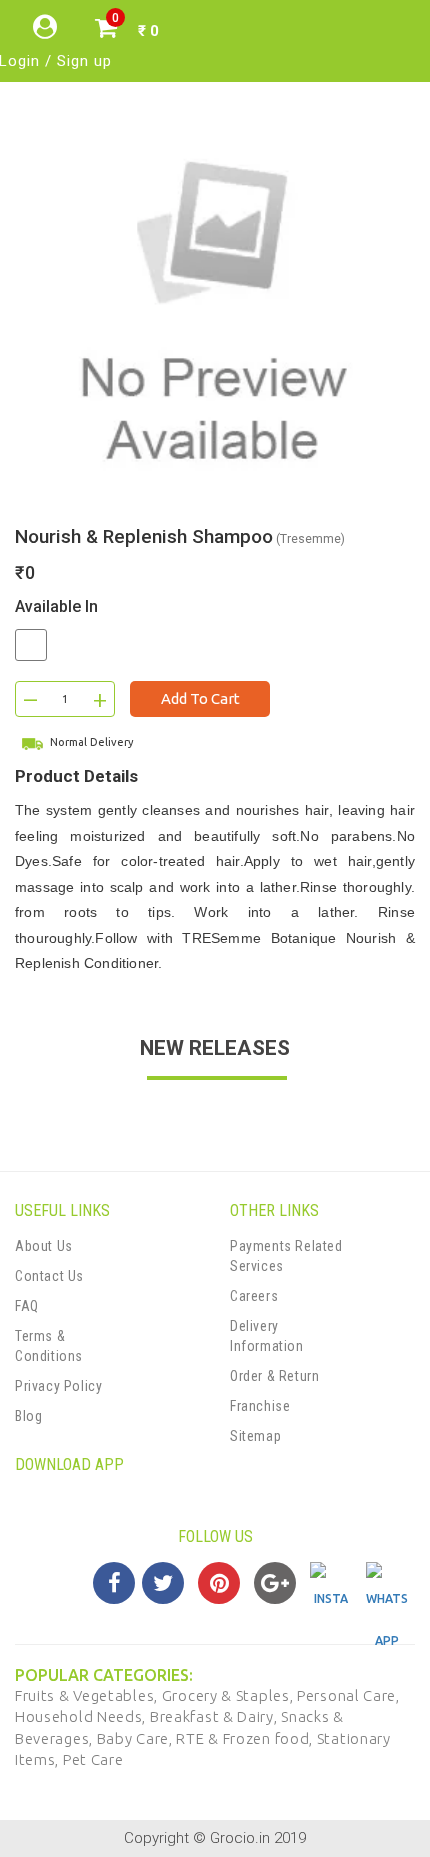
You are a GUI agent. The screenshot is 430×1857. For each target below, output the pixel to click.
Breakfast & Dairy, (215, 1716)
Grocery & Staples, (229, 1695)
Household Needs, (82, 1716)
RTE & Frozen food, (246, 1738)
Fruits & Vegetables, (88, 1695)
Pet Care (93, 1759)
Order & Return (274, 1376)
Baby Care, (137, 1738)
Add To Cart (200, 698)
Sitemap (255, 1436)
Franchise (260, 1406)
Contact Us (49, 1276)
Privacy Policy (58, 1386)
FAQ (27, 1306)
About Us (44, 1246)
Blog (28, 1416)
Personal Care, (348, 1695)
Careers (254, 1296)
